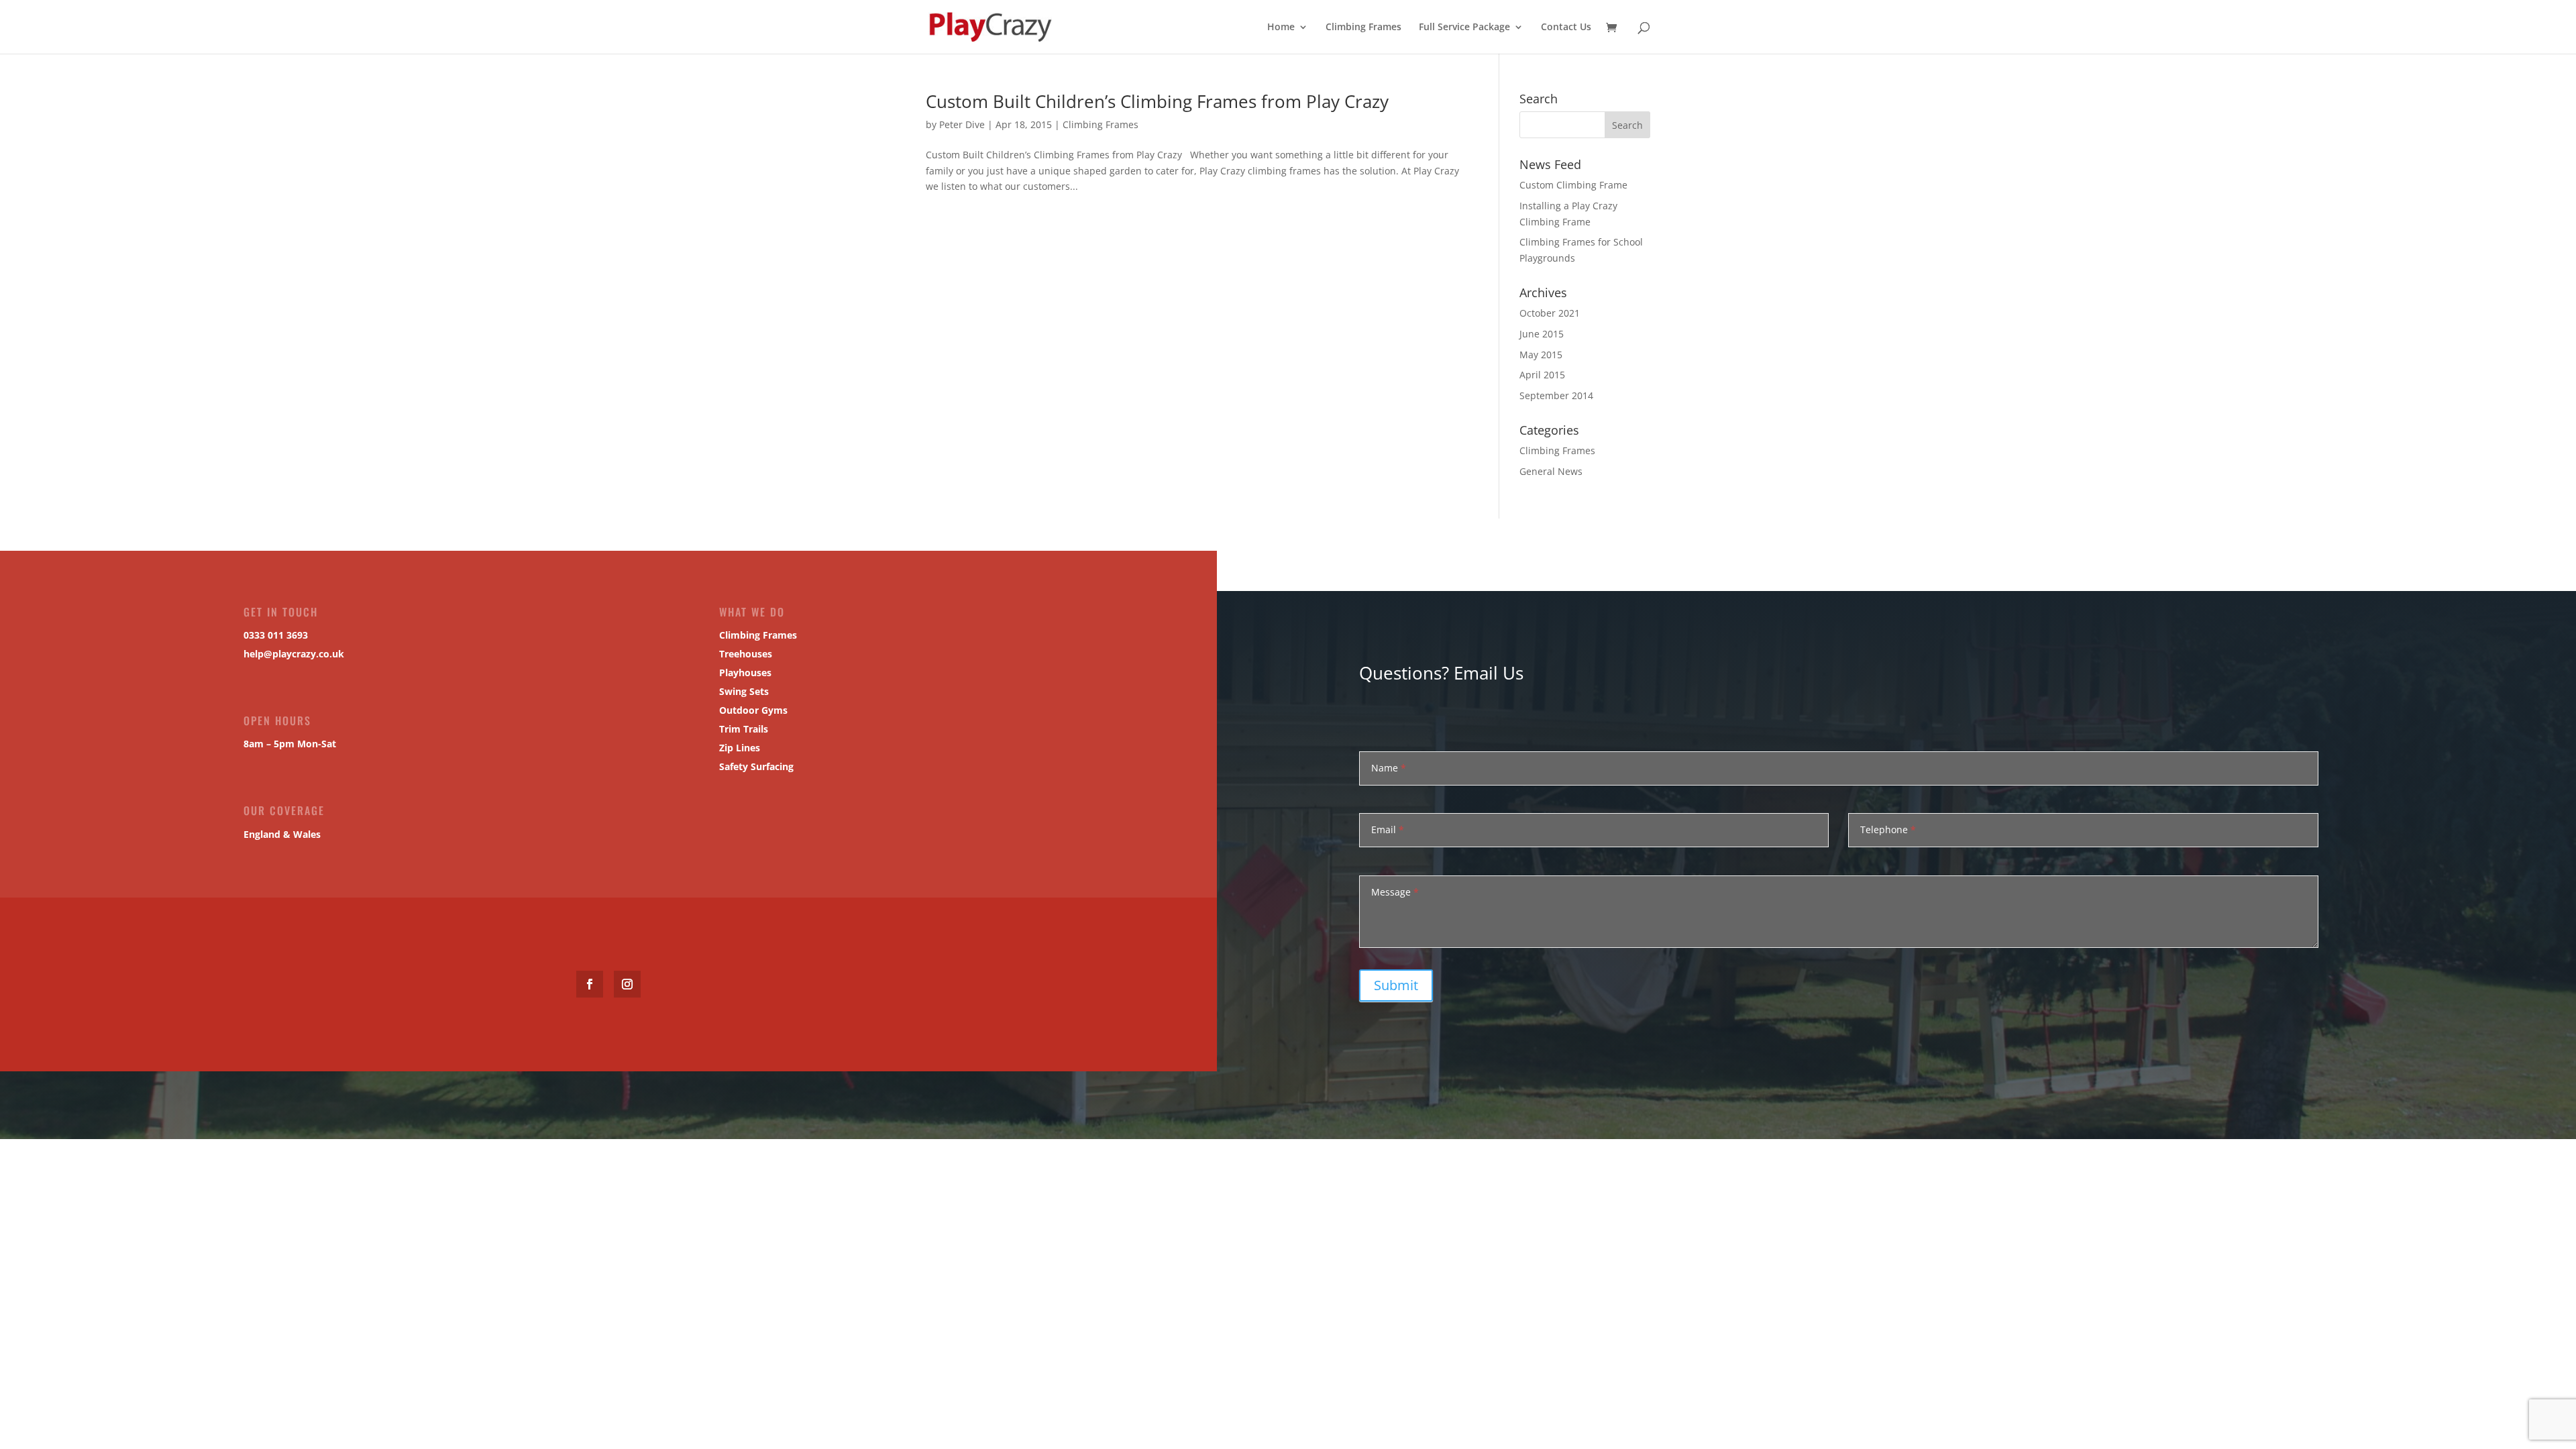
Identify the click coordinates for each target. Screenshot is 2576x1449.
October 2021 (1550, 313)
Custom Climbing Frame (1573, 185)
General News (1551, 471)
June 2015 (1542, 334)
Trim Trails (744, 729)
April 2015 (1542, 375)
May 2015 (1541, 355)
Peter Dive (962, 124)
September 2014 (1556, 395)
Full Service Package (1464, 28)
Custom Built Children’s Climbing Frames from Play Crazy (1157, 101)
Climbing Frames (1363, 28)
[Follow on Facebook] (590, 984)
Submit (1396, 985)
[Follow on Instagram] (627, 984)
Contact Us (1566, 28)
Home (1281, 28)
